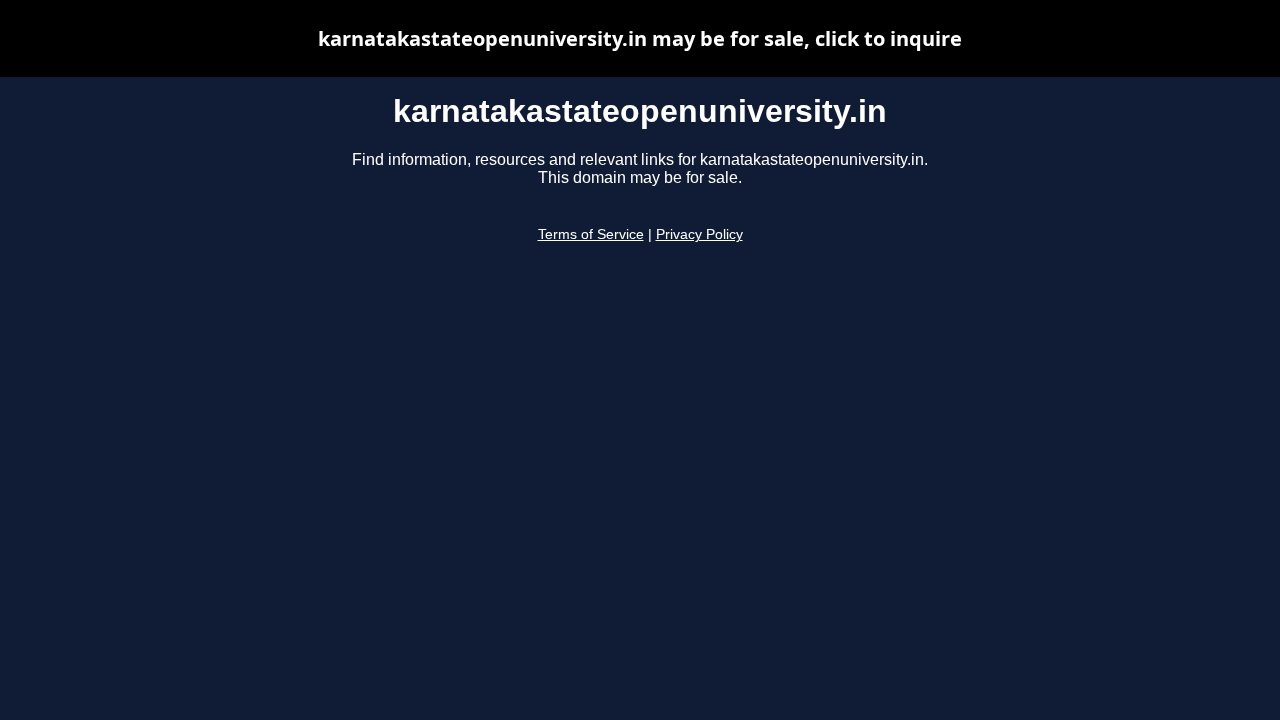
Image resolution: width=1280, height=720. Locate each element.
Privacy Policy (699, 234)
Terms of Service (591, 234)
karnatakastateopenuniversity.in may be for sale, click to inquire (640, 38)
